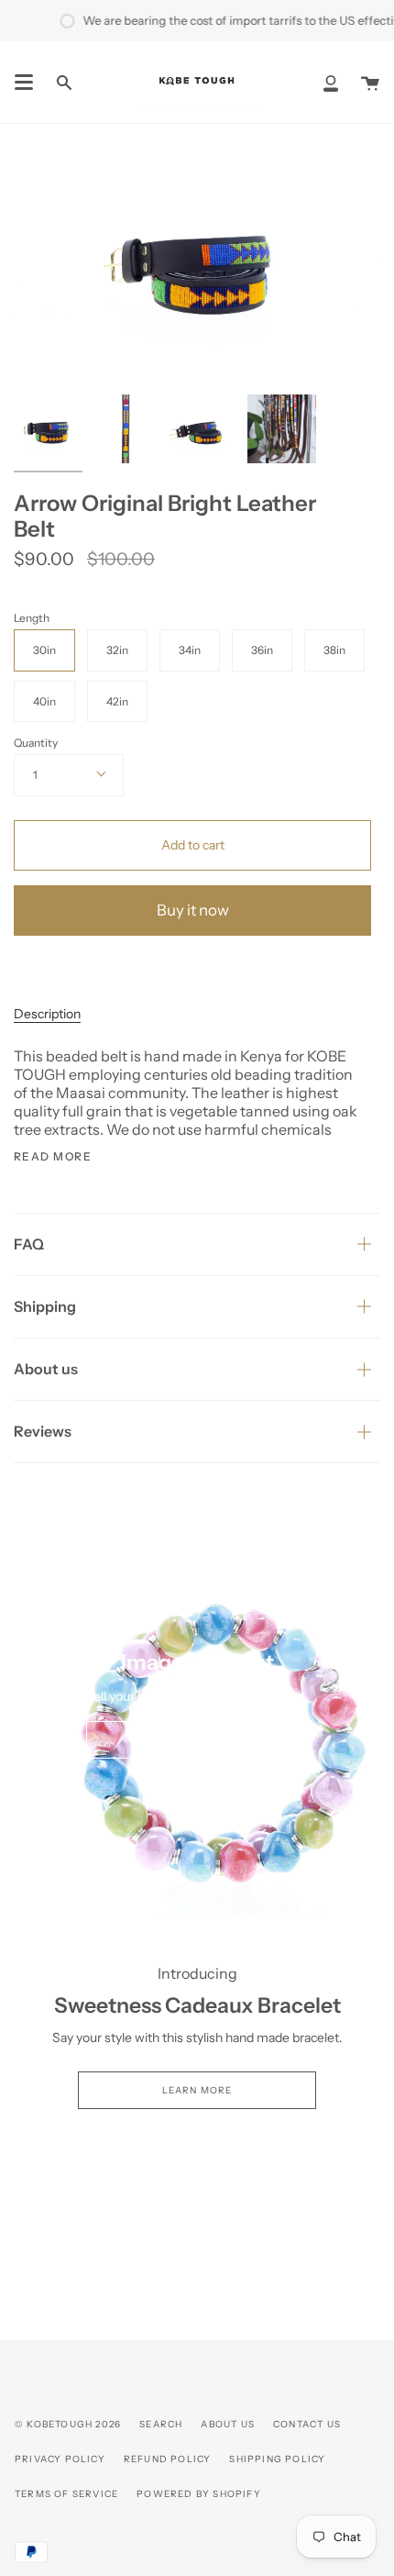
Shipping (45, 1306)
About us (46, 1369)
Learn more (197, 2090)
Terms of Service (66, 2494)
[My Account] (331, 82)
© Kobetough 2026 (68, 2424)
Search (161, 2424)
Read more (53, 1157)
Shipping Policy (277, 2459)
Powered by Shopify (199, 2494)
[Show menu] (24, 83)
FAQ (29, 1244)
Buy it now (193, 910)
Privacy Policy (60, 2459)
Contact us (307, 2424)
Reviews (43, 1431)
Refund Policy (168, 2459)
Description (47, 1014)
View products (197, 1740)
